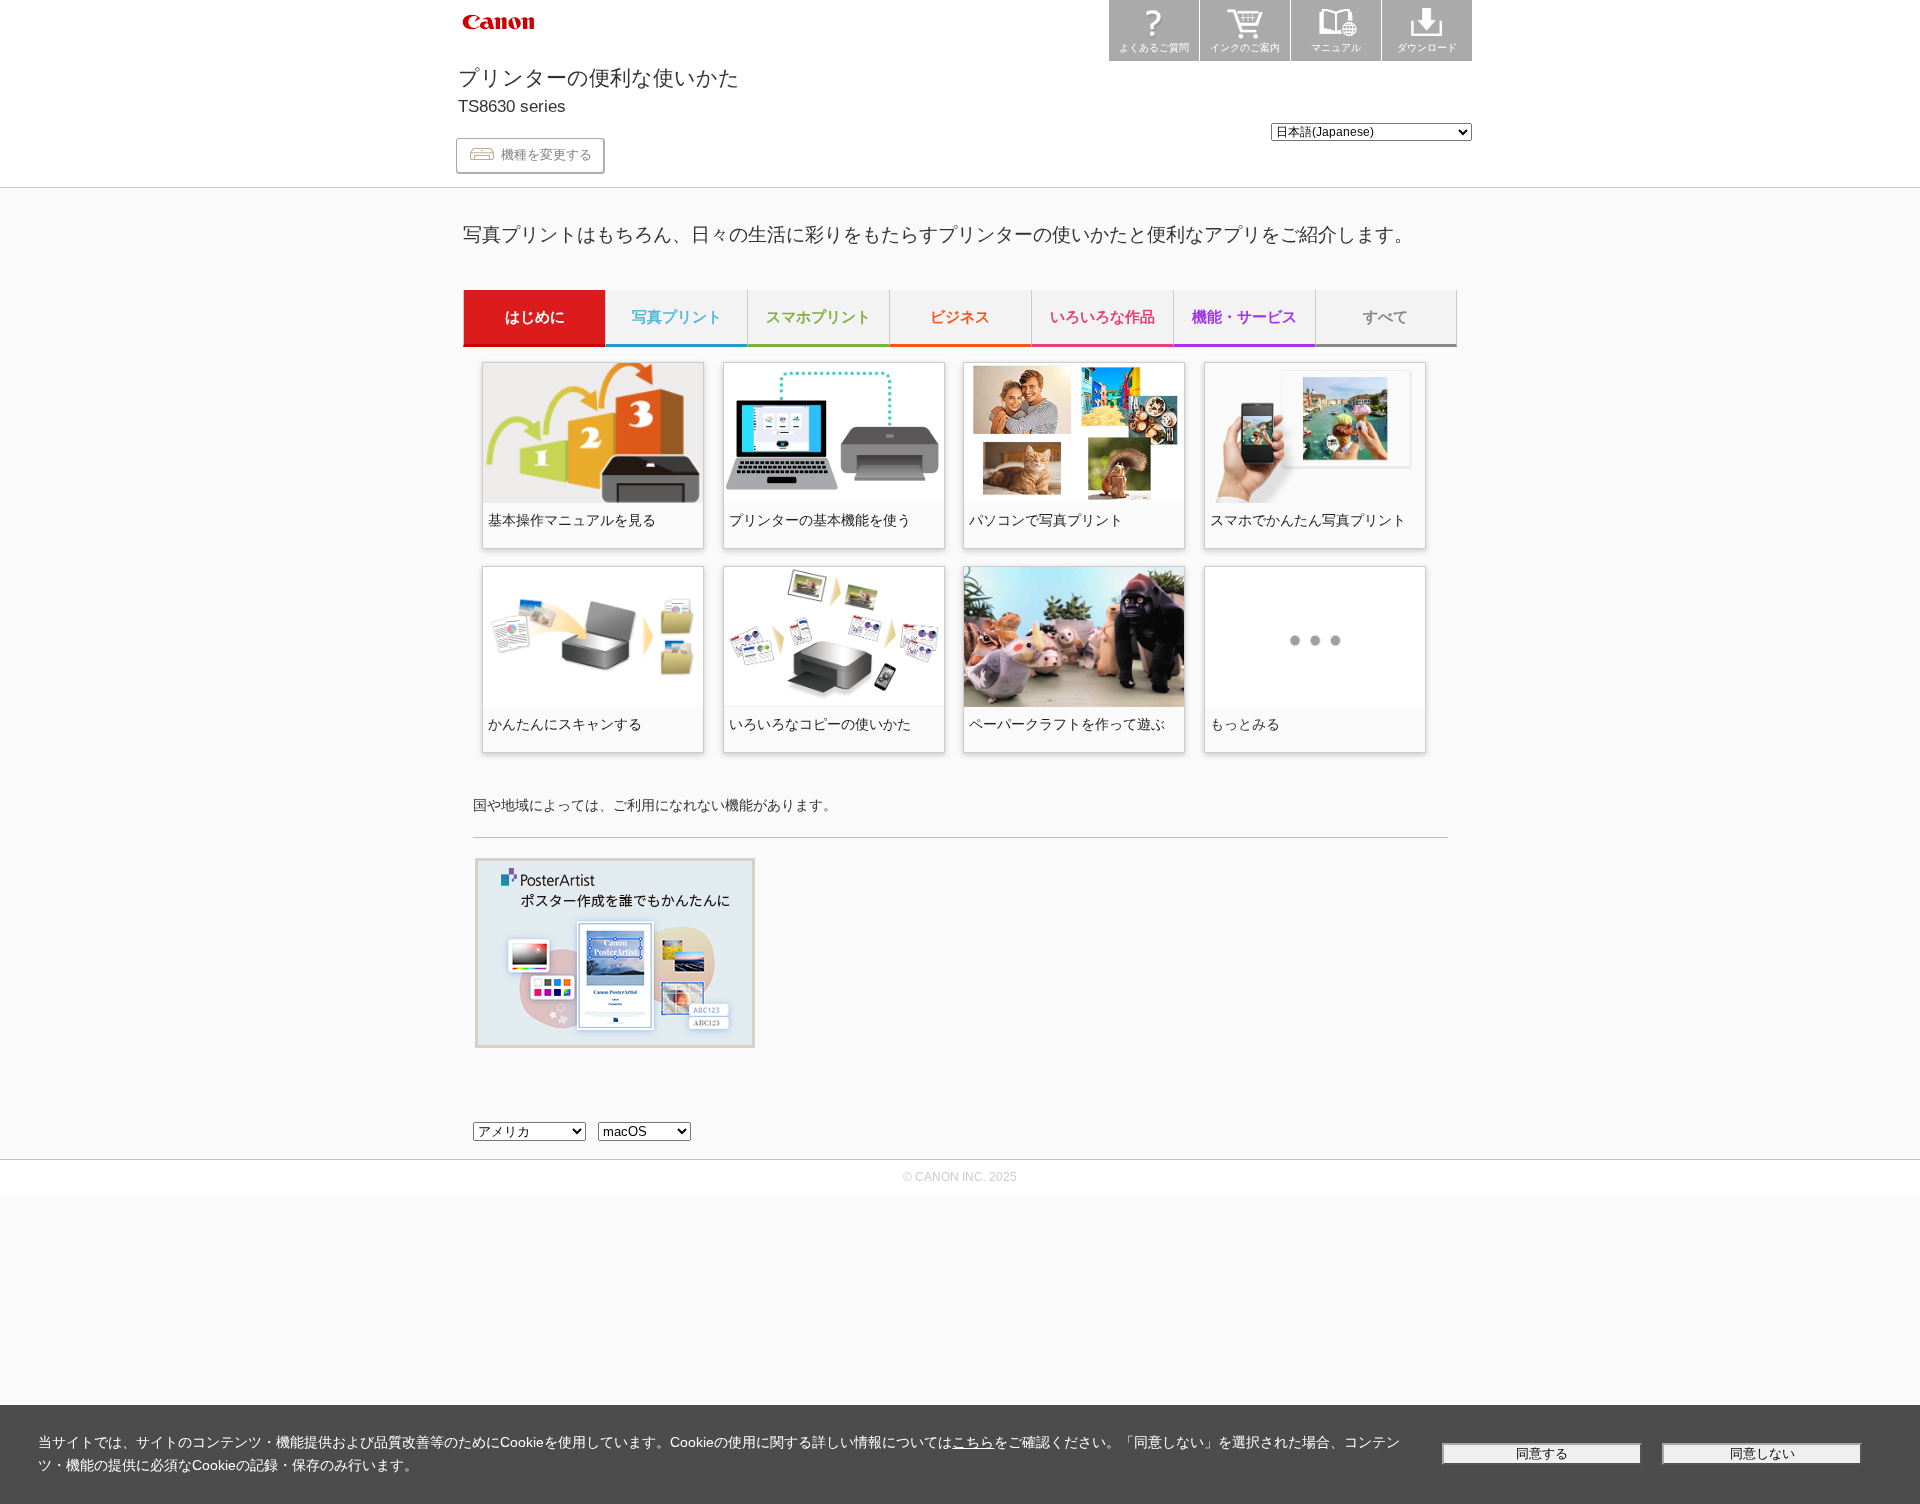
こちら (973, 1442)
